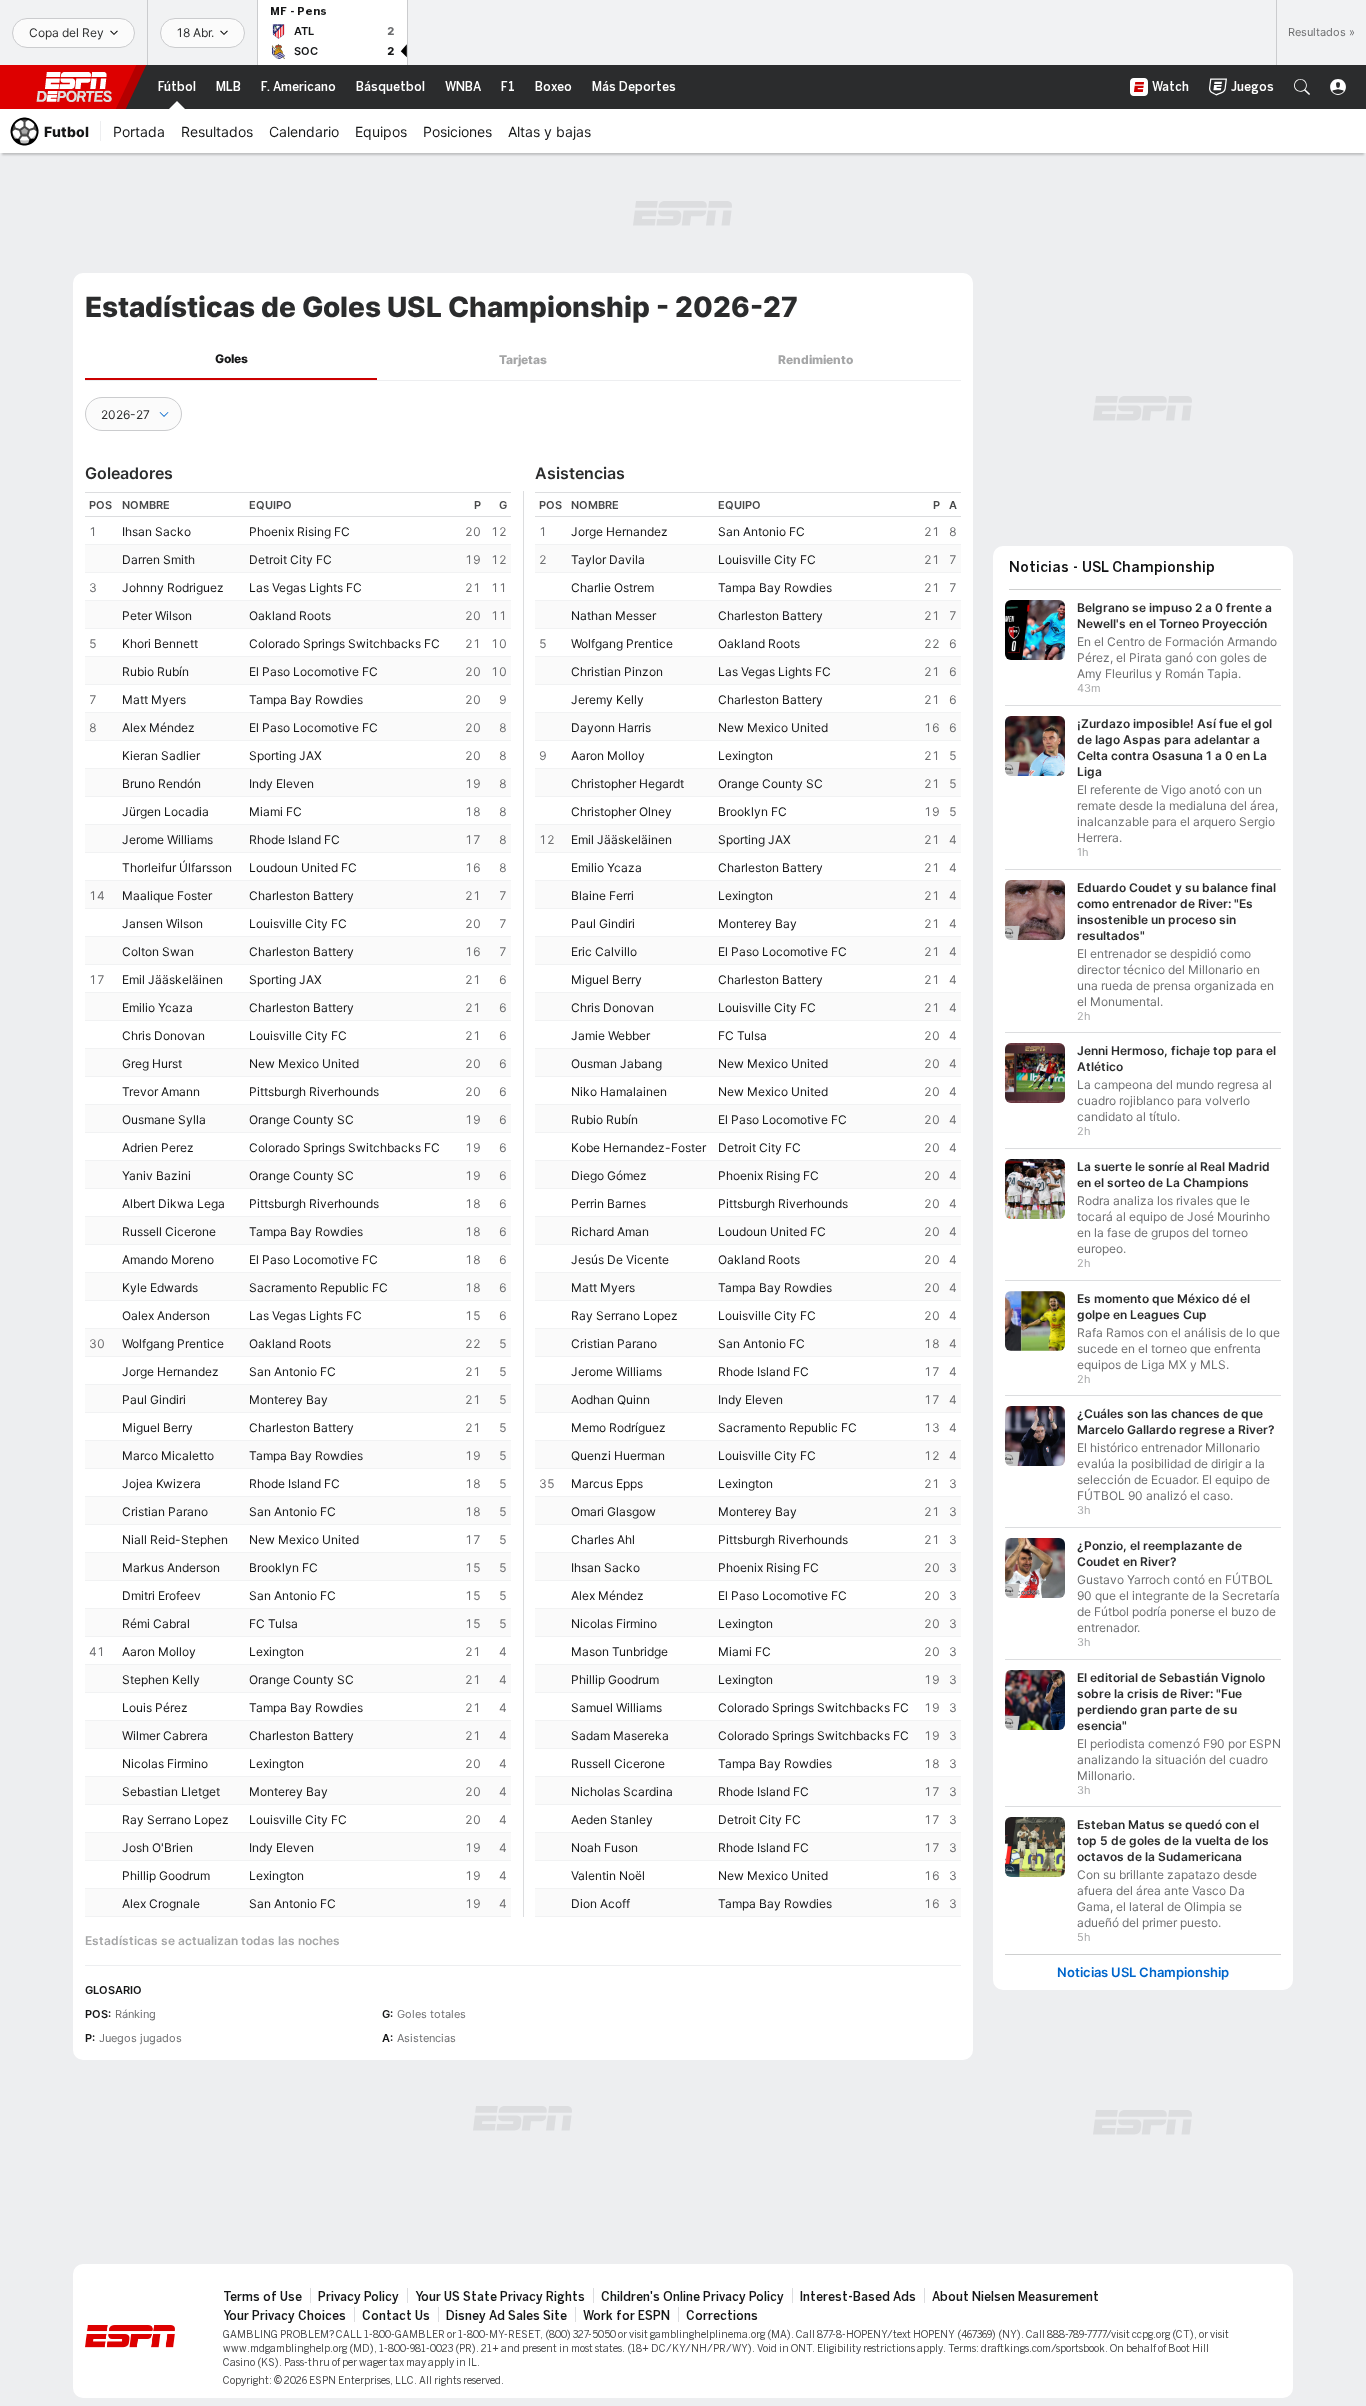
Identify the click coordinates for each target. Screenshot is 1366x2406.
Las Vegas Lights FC (305, 587)
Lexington (276, 1651)
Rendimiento (815, 359)
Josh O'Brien (157, 1847)
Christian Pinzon (617, 671)
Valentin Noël (608, 1875)
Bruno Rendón (161, 783)
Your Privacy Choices (284, 2316)
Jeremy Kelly (607, 699)
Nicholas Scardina (622, 1791)
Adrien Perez (158, 1147)
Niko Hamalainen (619, 1091)
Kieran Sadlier (161, 755)
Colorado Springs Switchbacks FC (344, 643)
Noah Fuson (604, 1847)
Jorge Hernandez (170, 1371)
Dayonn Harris (611, 727)
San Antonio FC (292, 1371)
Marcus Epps (607, 1483)
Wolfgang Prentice (173, 1343)
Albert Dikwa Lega (173, 1203)
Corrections (722, 2316)
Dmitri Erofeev (161, 1595)
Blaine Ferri (602, 895)
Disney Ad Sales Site (506, 2316)
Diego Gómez (609, 1175)
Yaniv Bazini (156, 1175)
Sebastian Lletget (171, 1791)
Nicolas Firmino (165, 1763)
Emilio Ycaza (157, 1007)
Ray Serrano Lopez (175, 1819)
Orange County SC (301, 1119)
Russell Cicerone (169, 1231)
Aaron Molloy (159, 1651)
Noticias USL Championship (1143, 1972)
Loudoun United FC (303, 867)
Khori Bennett (160, 643)
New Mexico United (304, 1063)
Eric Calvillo (604, 951)
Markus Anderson (171, 1567)
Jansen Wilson (162, 923)
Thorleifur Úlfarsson (177, 867)
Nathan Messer (613, 615)
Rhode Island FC (294, 839)
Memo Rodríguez (618, 1427)
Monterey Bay (288, 1399)
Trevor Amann (161, 1091)
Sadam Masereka (620, 1735)
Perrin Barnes (608, 1203)
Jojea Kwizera (161, 1483)
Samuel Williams (616, 1707)
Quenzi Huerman (618, 1455)
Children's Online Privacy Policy (692, 2297)
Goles (231, 358)
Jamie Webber (610, 1035)
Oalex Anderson (166, 1315)
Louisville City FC (298, 923)
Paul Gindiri (154, 1399)
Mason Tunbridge (619, 1651)
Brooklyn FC (283, 1567)
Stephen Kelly (161, 1679)
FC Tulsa (273, 1623)
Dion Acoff (600, 1903)
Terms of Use (262, 2297)
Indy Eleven (281, 783)
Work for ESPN (626, 2316)
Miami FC (275, 811)
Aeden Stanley (612, 1819)
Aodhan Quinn (610, 1399)
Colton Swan (158, 951)
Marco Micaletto (168, 1455)
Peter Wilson (157, 615)
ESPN (74, 87)
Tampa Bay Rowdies (306, 699)
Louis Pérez (155, 1707)
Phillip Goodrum (166, 1875)
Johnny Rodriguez (173, 587)
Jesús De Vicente (620, 1259)
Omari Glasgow (613, 1511)
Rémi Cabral (156, 1623)
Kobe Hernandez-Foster (638, 1147)
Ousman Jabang (616, 1063)
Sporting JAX (285, 755)
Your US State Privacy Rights (500, 2297)
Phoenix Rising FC (299, 531)
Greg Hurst (152, 1063)
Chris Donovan (163, 1035)
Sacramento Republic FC (318, 1287)
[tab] (231, 359)
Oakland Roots (290, 615)
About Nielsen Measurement (1015, 2297)
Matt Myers (154, 699)
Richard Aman (610, 1231)
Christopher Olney (621, 811)
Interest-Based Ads (858, 2297)
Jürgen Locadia (165, 811)
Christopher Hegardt (627, 783)
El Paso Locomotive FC (313, 671)
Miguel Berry (157, 1427)
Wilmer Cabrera (165, 1735)
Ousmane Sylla (164, 1119)
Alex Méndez (158, 727)
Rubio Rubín (155, 671)
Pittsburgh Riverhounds (314, 1091)
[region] (298, 1204)
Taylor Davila (608, 559)
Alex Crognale (161, 1903)
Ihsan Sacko (156, 531)
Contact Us (396, 2316)
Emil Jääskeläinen (172, 979)
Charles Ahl (603, 1539)
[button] (1302, 87)
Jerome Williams (167, 839)
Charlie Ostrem (612, 587)
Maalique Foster (167, 895)
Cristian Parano (165, 1511)
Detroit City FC (290, 559)
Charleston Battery (301, 895)
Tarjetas (523, 359)
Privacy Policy (358, 2297)
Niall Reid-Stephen (175, 1539)
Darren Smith (158, 559)
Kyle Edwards (160, 1287)
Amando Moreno (168, 1259)
